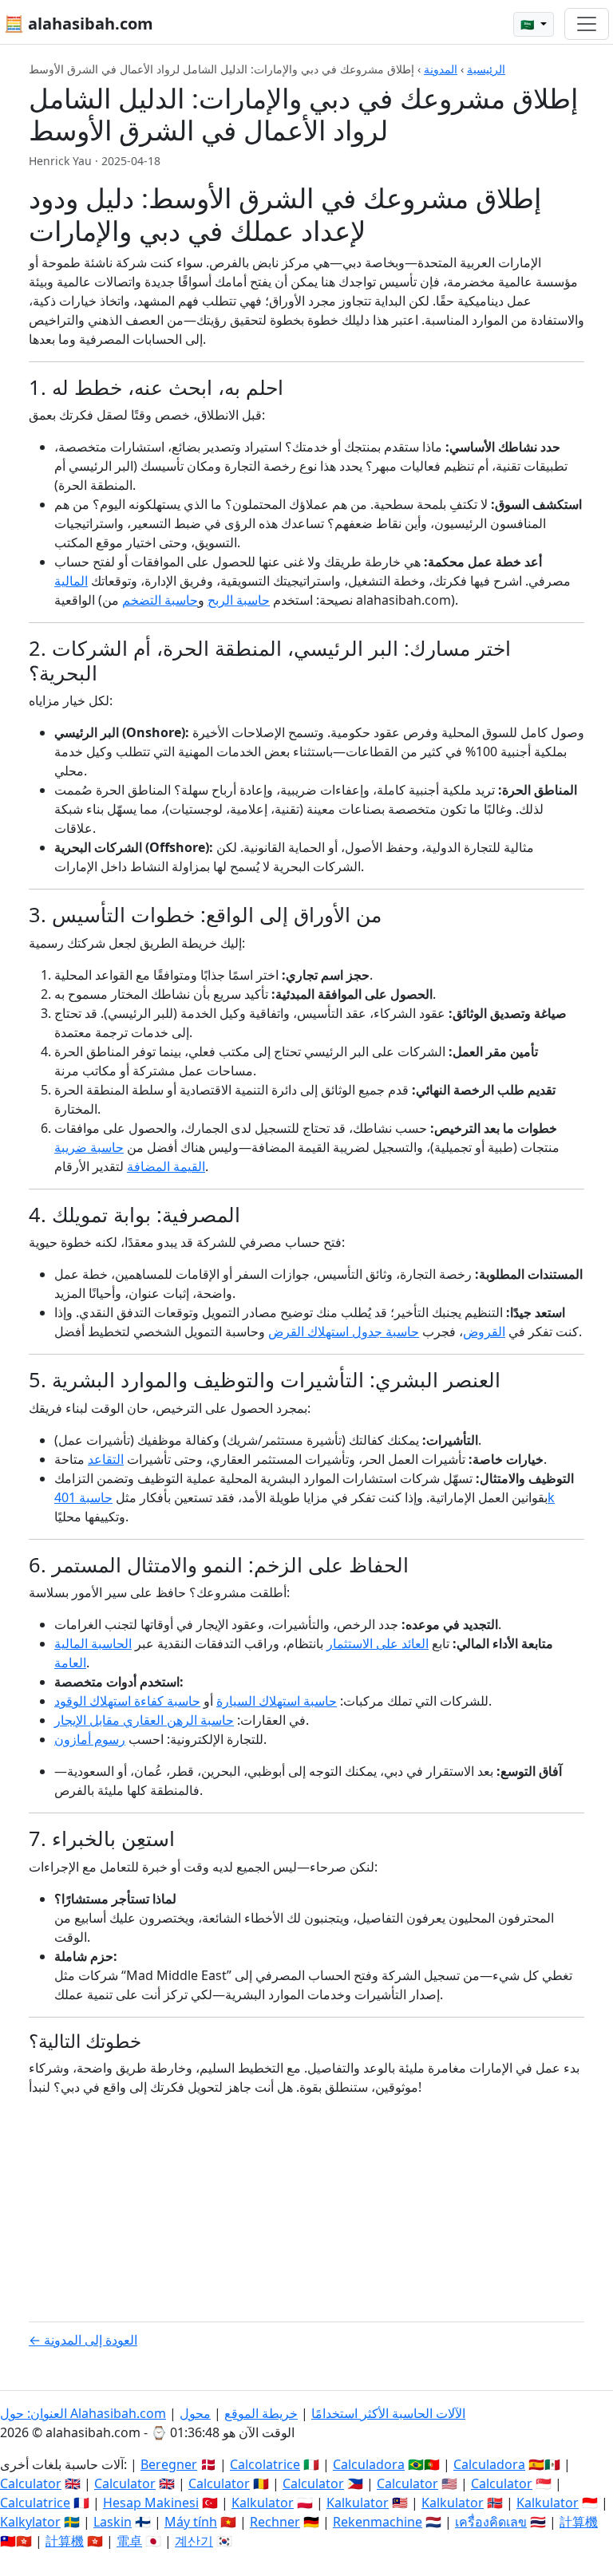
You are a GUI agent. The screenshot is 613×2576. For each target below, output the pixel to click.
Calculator (31, 2483)
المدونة (441, 69)
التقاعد (106, 1459)
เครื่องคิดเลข (491, 2522)
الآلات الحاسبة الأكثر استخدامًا (388, 2413)
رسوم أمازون (90, 1739)
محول (195, 2413)
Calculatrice (35, 2503)
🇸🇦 (529, 24)
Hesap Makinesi (151, 2503)
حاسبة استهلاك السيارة (277, 1701)
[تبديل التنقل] (587, 24)
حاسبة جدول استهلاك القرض (344, 1331)
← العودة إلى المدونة (83, 2340)
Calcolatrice (265, 2464)
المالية (71, 581)
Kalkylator (30, 2522)
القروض (484, 1331)
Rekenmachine (378, 2522)
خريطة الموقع (261, 2413)
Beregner (169, 2464)
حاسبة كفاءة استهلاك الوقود (127, 1701)
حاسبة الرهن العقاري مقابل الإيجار (144, 1720)
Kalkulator (263, 2503)
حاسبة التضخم (160, 600)
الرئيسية (486, 69)
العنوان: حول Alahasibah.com (83, 2413)
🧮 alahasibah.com (79, 24)
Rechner (275, 2522)
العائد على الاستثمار (378, 1643)
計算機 (579, 2522)
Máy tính (191, 2522)
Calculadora (369, 2464)
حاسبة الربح (239, 600)
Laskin (113, 2522)
